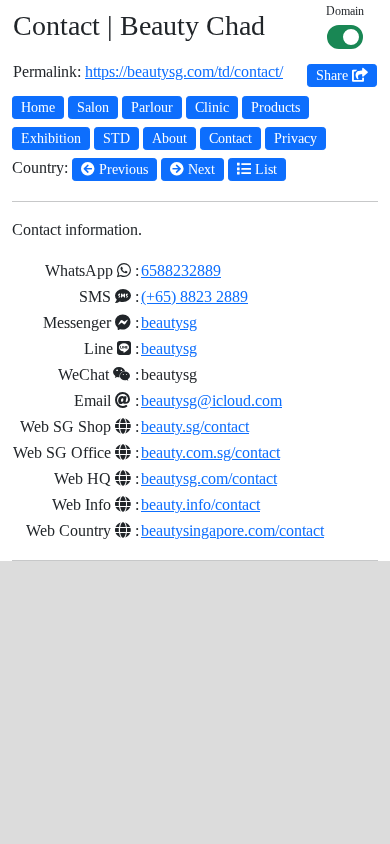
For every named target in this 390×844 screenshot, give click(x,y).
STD (116, 138)
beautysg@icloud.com (211, 400)
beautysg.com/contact (209, 478)
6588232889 (181, 270)
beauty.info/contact (200, 504)
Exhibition (51, 138)
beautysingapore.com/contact (232, 530)
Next (199, 169)
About (169, 138)
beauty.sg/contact (195, 426)
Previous (121, 169)
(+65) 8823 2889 (194, 296)
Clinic (212, 107)
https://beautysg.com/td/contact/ (184, 71)
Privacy (295, 138)
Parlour (152, 107)
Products (275, 107)
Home (38, 107)
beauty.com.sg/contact (210, 452)
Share (334, 75)
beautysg (169, 322)
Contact (230, 138)
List (264, 169)
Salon (93, 107)
